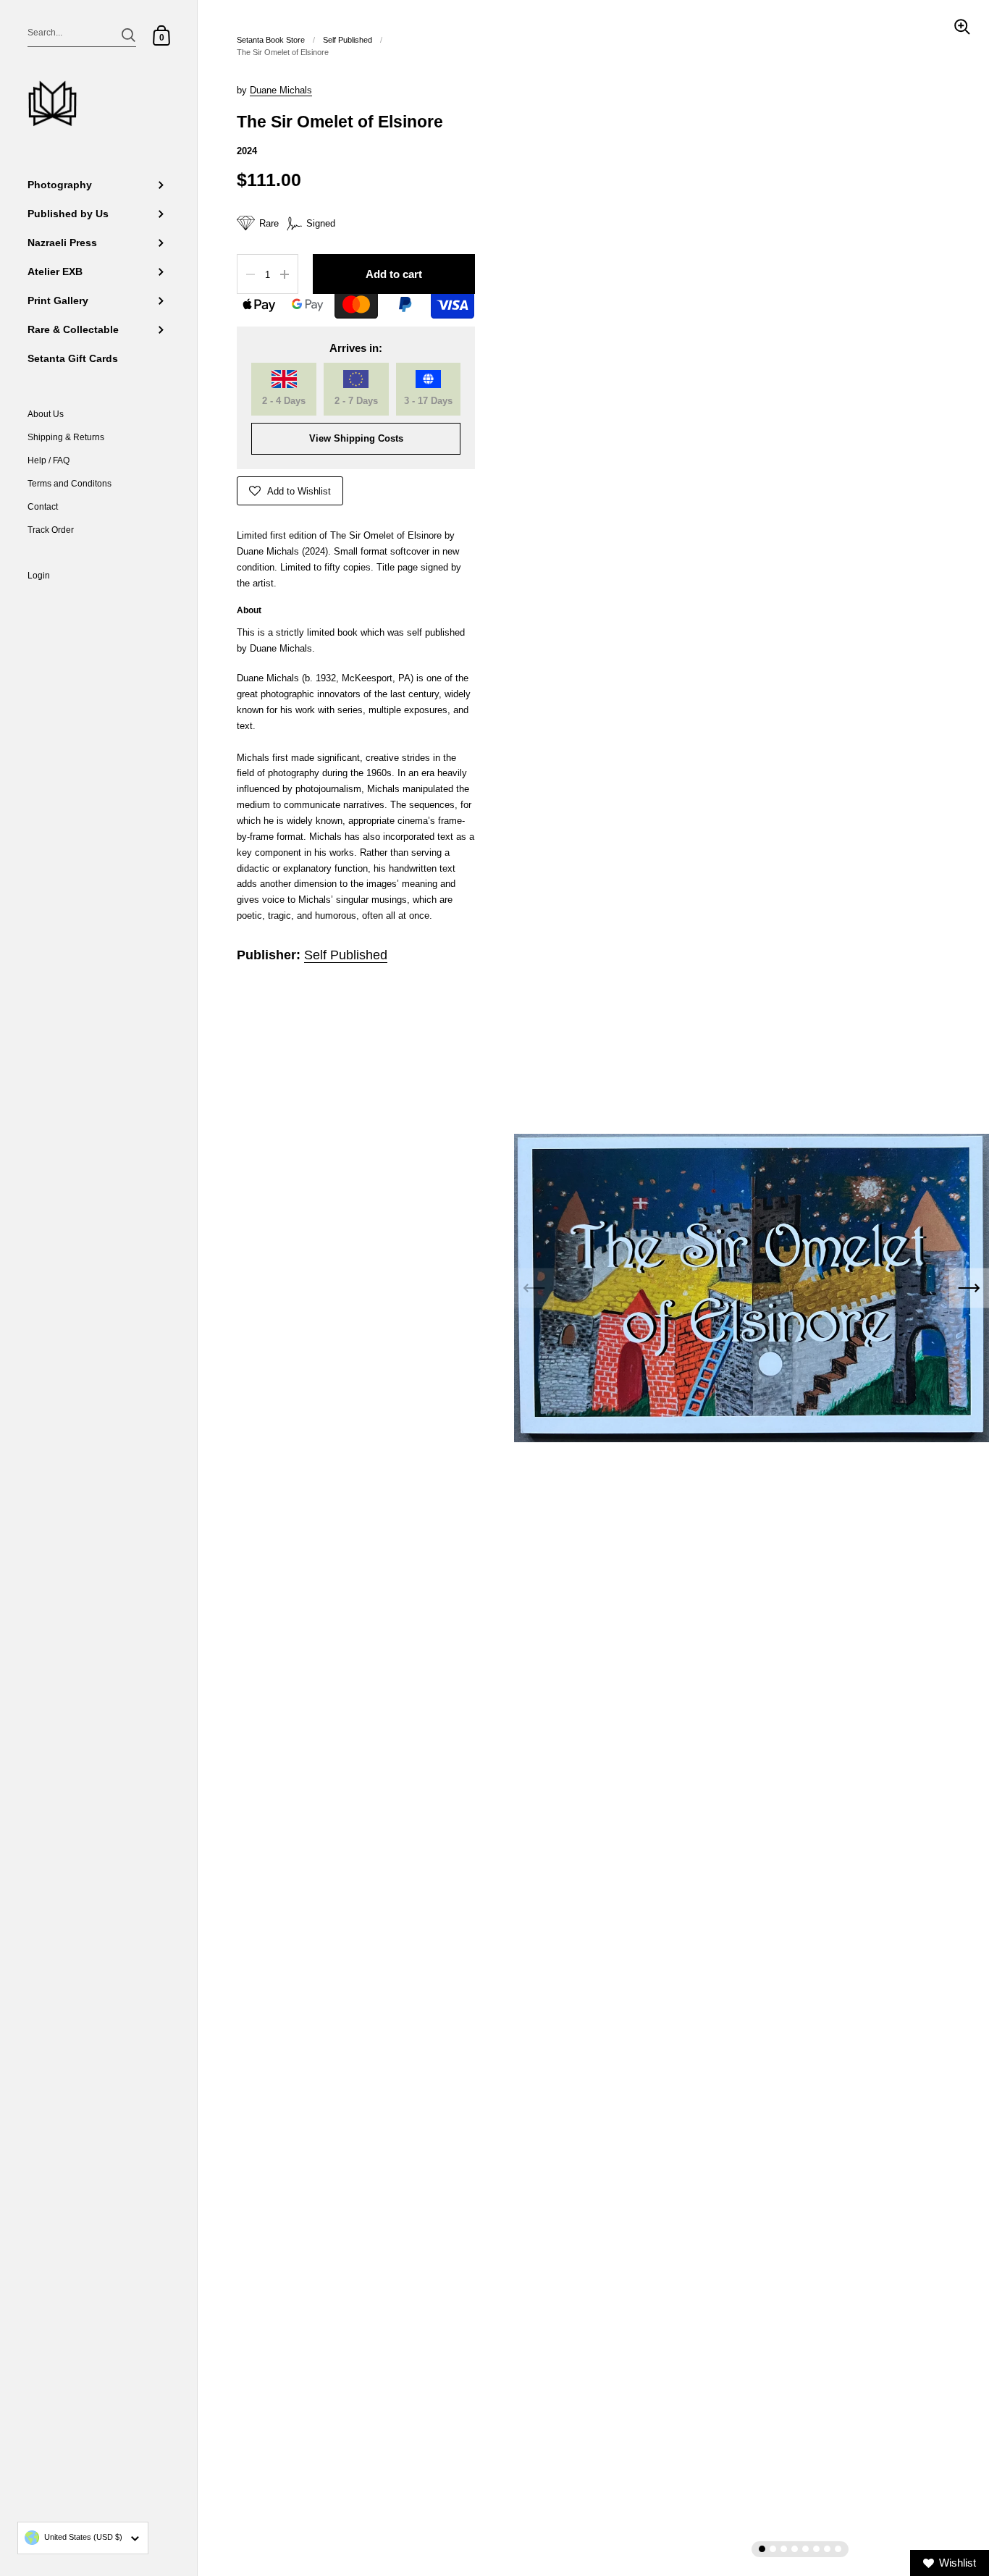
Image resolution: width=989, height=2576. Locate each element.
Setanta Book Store (271, 40)
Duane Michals (281, 90)
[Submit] (129, 35)
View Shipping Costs (356, 438)
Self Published (348, 40)
